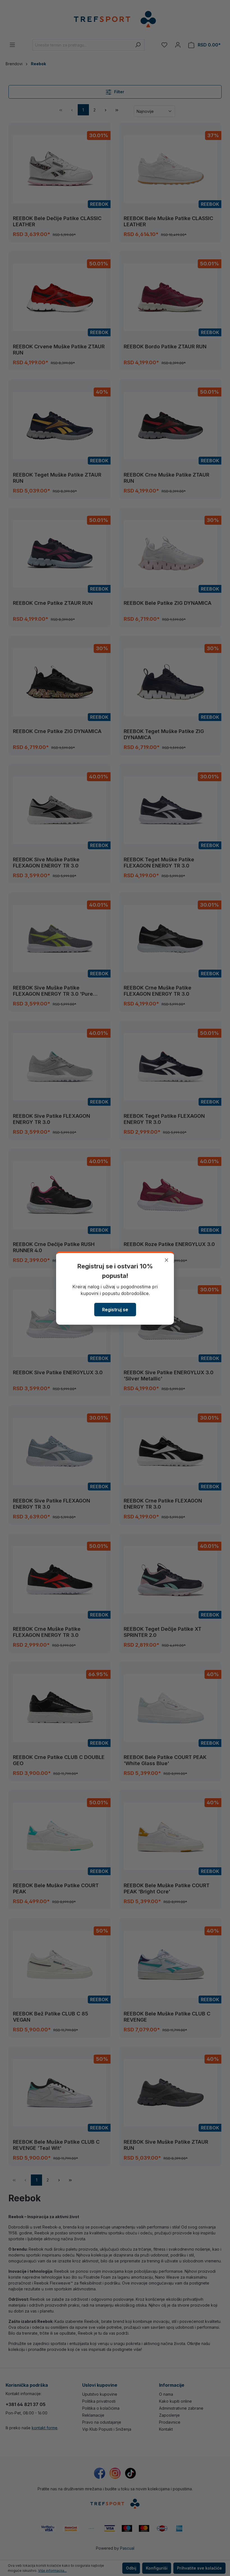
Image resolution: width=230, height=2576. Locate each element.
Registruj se (115, 1310)
